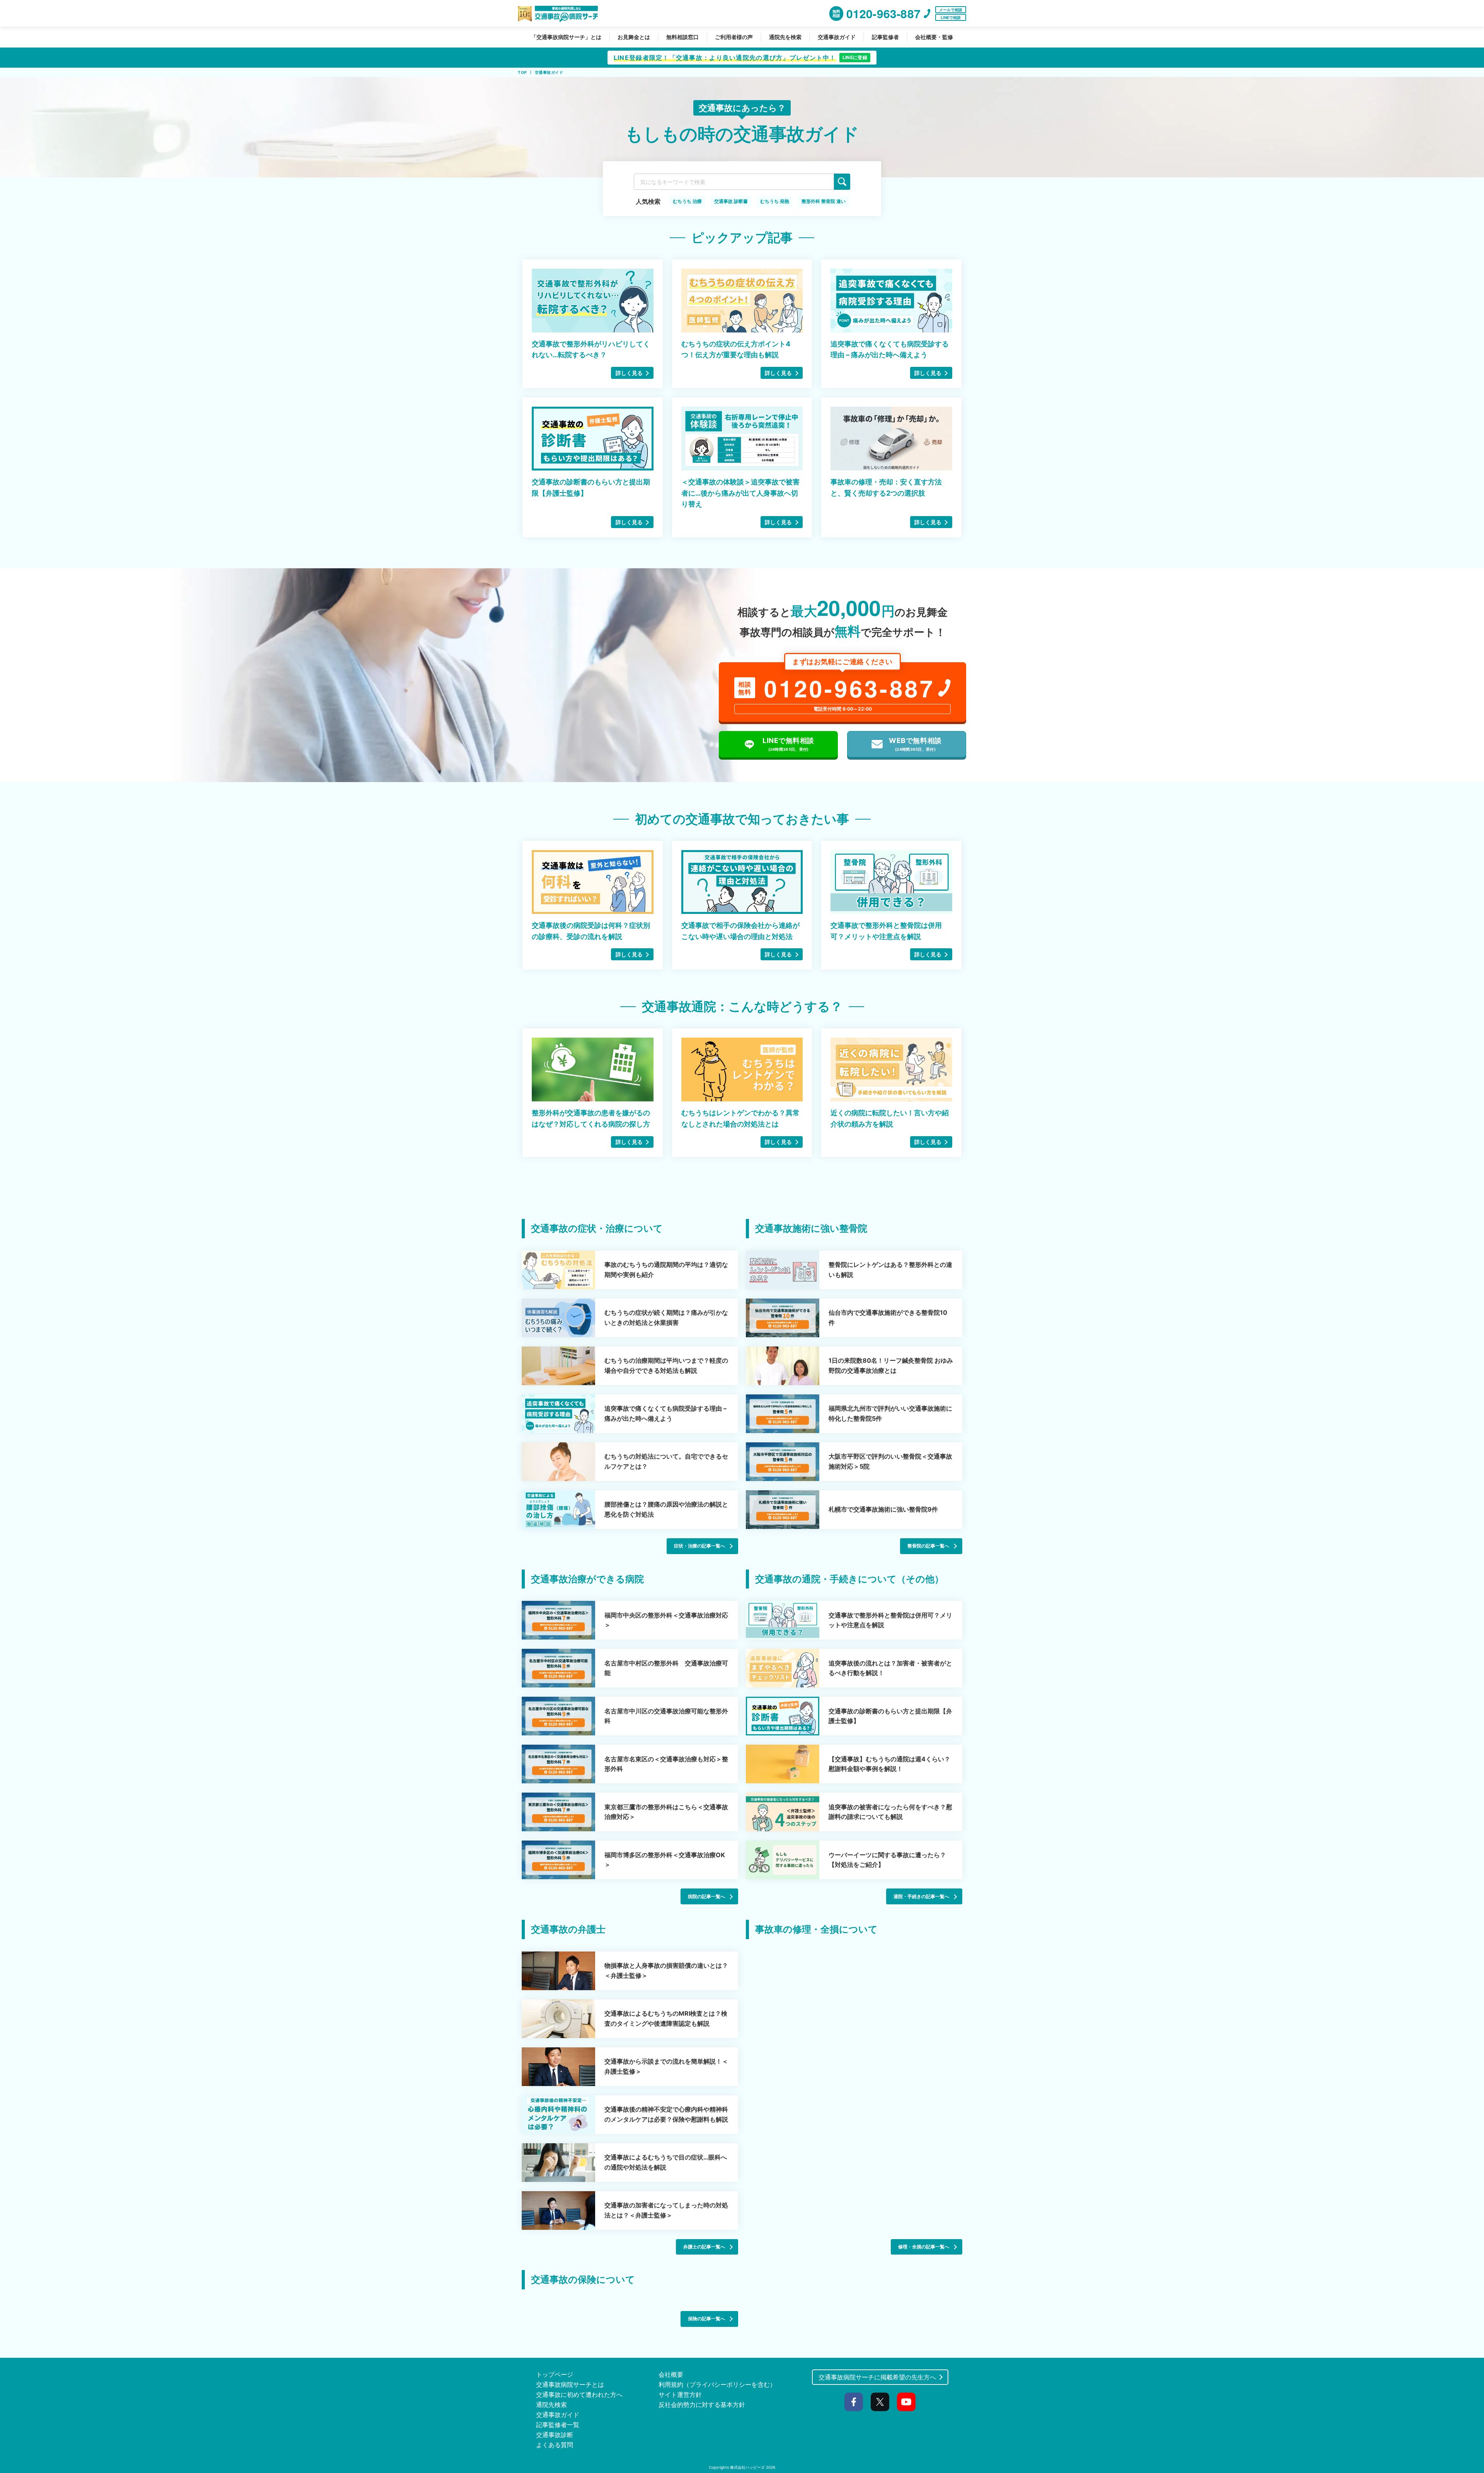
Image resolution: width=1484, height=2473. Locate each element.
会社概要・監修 (934, 37)
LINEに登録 (855, 57)
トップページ (555, 2374)
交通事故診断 (555, 2435)
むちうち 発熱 (775, 201)
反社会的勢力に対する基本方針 (702, 2405)
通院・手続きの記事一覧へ (921, 1896)
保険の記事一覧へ (706, 2319)
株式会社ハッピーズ (747, 2467)
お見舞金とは (634, 37)
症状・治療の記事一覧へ (699, 1546)
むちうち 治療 (687, 201)
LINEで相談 (951, 17)
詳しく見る (629, 373)
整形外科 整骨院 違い (824, 201)
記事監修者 (885, 37)
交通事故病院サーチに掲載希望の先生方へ (877, 2377)
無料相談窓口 (682, 37)
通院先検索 (551, 2405)
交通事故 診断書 (731, 201)
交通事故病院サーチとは (570, 2384)
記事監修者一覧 (558, 2425)
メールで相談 (951, 10)
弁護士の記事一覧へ (704, 2247)
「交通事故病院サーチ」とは (566, 37)
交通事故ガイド (837, 37)
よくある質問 (555, 2445)
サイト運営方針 (680, 2395)
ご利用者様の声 (734, 37)
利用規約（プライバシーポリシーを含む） (717, 2384)
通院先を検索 (785, 37)
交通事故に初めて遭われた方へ (579, 2395)
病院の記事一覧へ (706, 1896)
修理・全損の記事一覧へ (924, 2247)
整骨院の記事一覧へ (928, 1546)
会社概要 (671, 2374)
